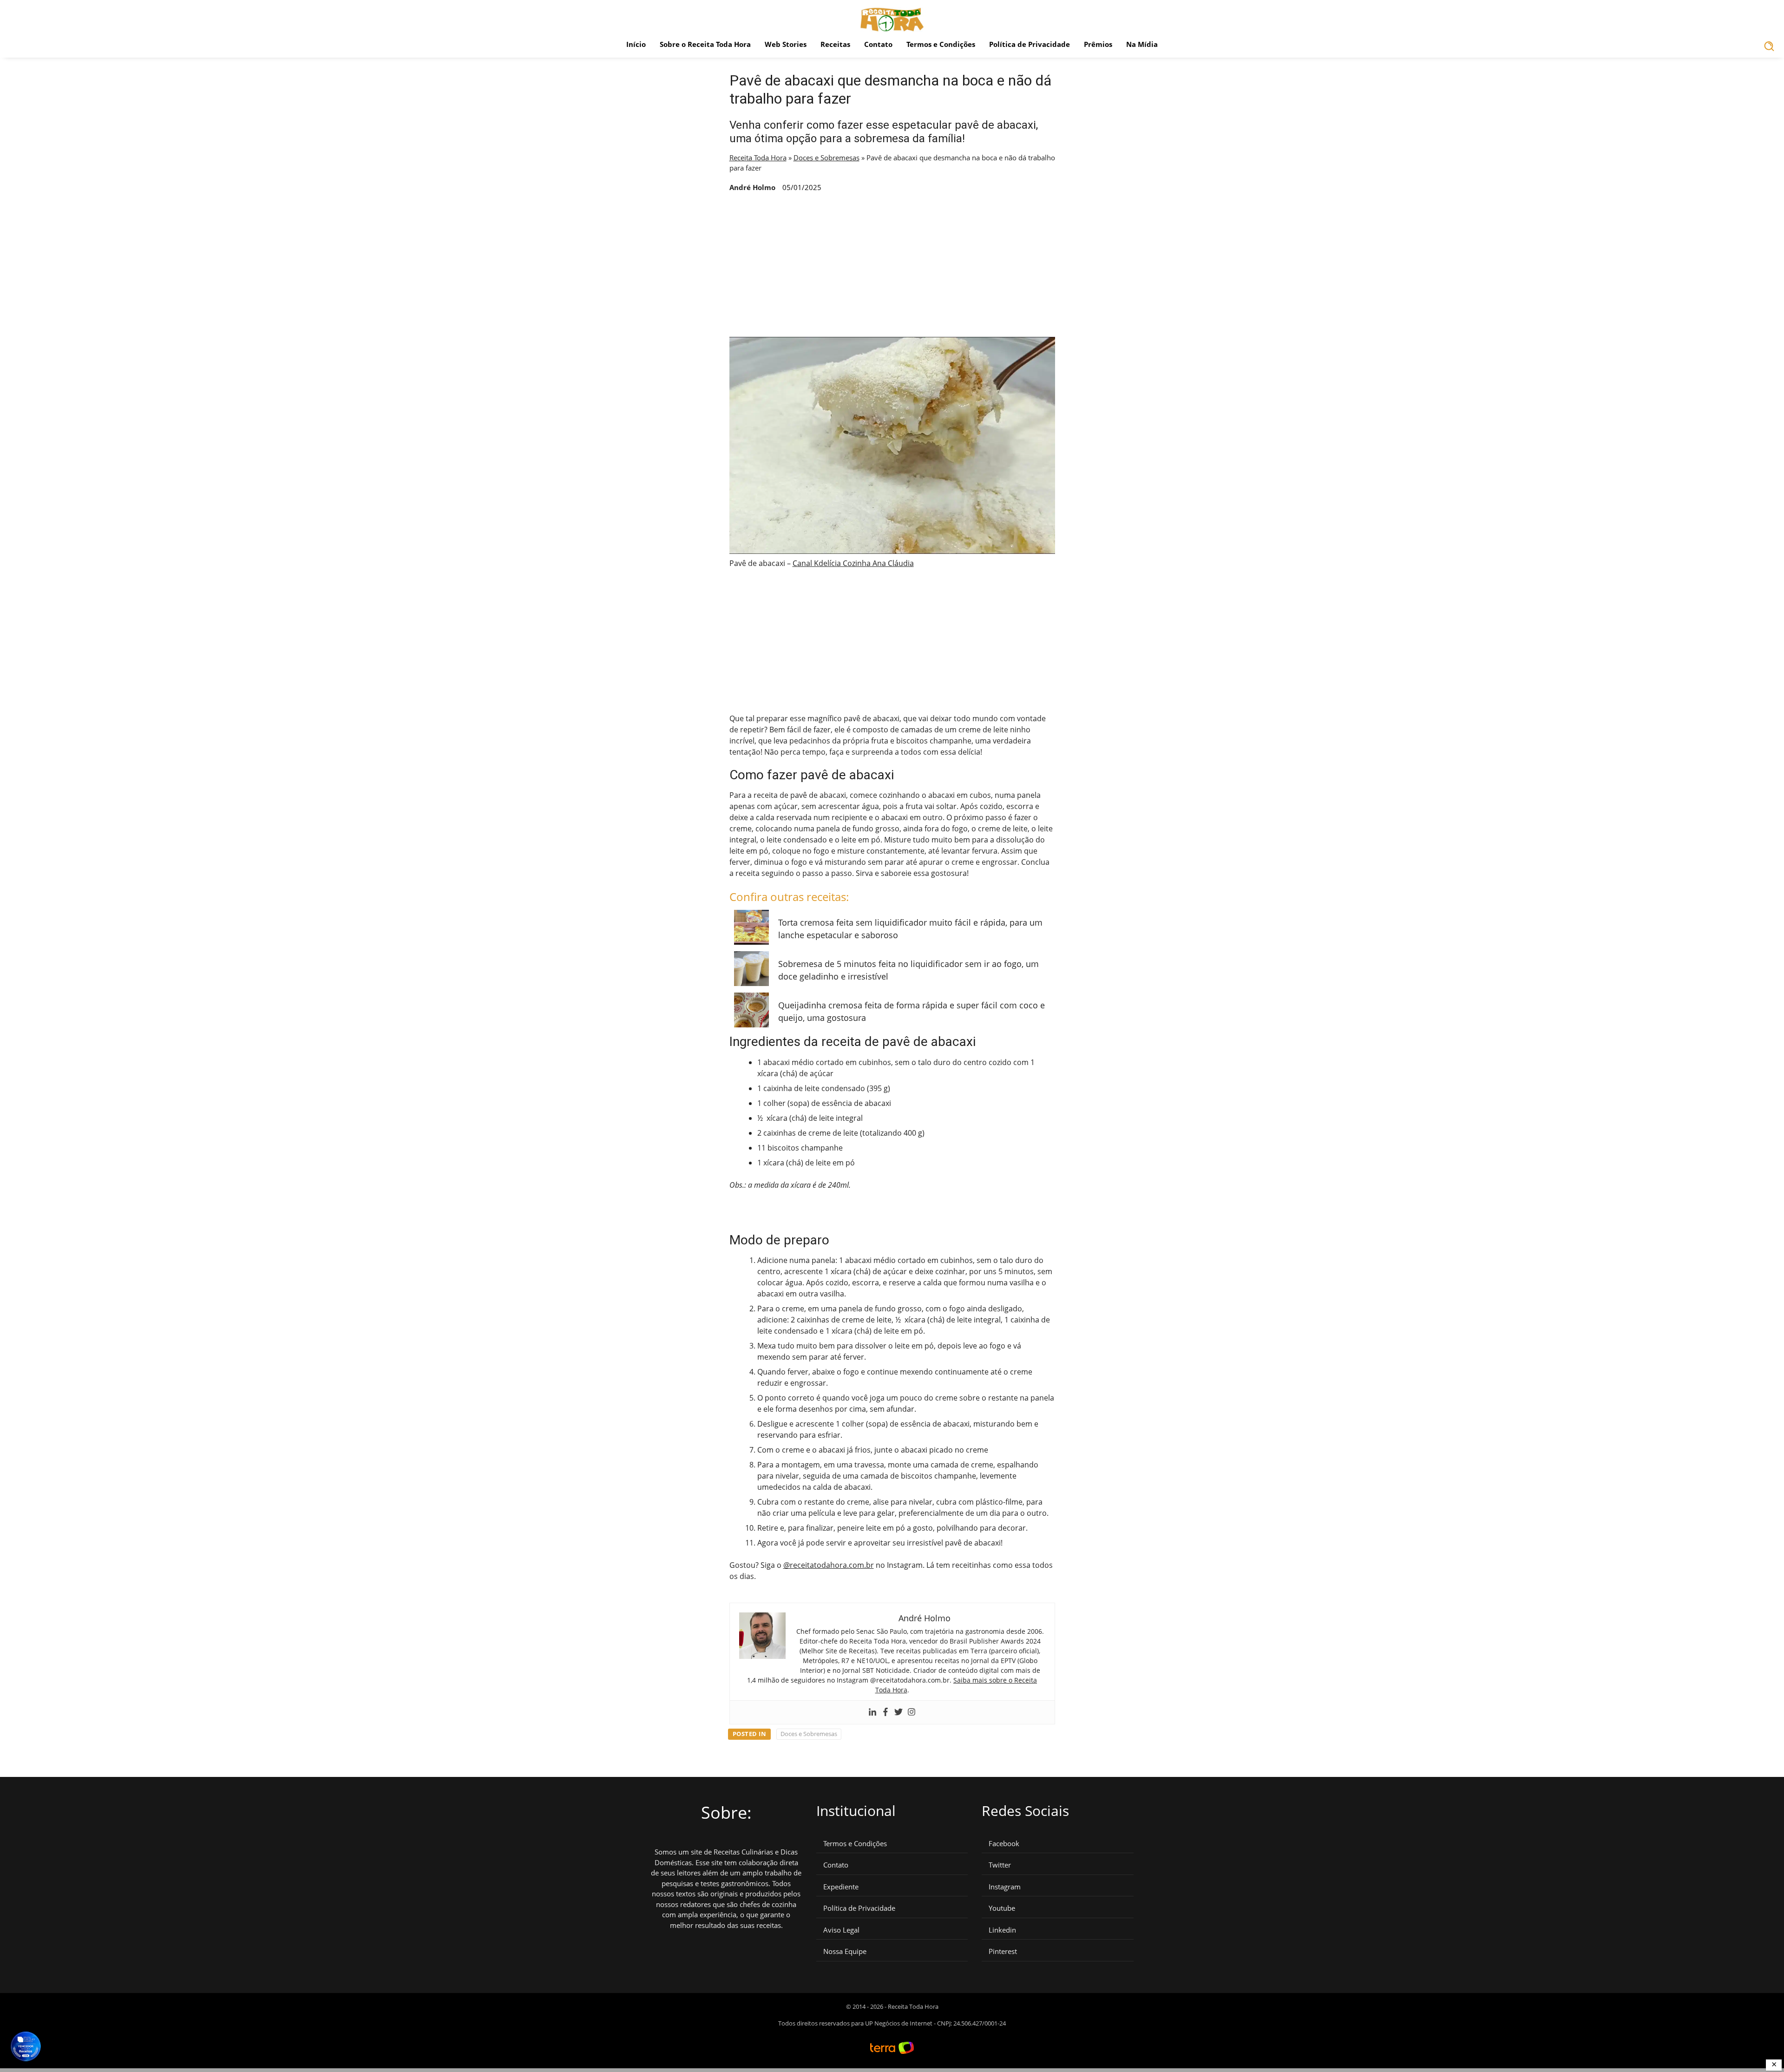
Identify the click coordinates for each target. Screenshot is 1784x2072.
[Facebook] (885, 1712)
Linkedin (1002, 1930)
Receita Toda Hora (758, 158)
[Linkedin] (872, 1712)
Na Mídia (1142, 44)
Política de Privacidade (1030, 44)
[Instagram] (912, 1712)
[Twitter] (899, 1712)
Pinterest (1003, 1951)
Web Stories (786, 44)
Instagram (1005, 1887)
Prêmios (1098, 44)
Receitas (835, 44)
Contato (878, 44)
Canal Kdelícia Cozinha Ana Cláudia (853, 563)
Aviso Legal (841, 1930)
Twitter (1000, 1865)
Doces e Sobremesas (826, 158)
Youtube (1002, 1908)
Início (636, 44)
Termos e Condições (941, 44)
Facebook (1004, 1844)
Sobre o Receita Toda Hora (705, 44)
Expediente (841, 1887)
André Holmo (752, 187)
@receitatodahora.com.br (829, 1565)
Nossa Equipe (845, 1951)
